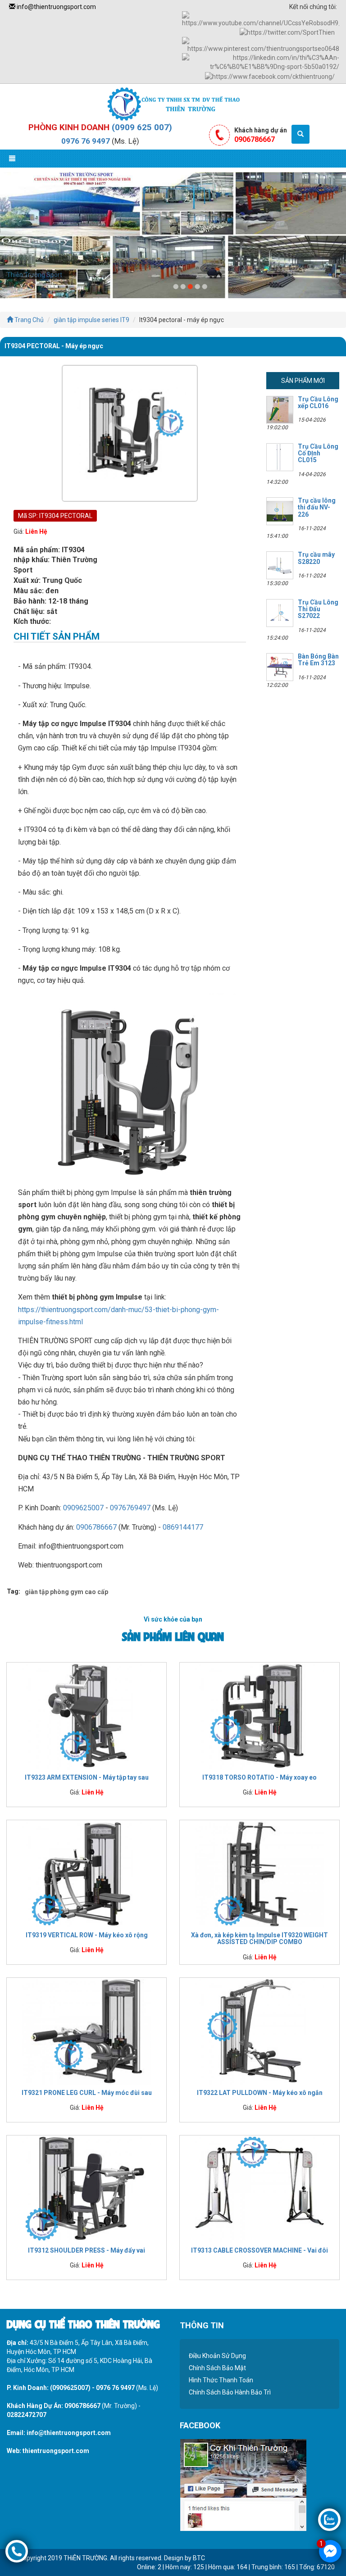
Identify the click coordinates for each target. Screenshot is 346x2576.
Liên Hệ (36, 532)
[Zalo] (329, 2519)
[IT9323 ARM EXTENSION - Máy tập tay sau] (86, 1716)
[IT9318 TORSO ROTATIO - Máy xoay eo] (259, 1716)
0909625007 (83, 1508)
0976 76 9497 (86, 141)
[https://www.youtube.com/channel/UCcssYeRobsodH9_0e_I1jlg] (261, 19)
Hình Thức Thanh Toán (221, 2380)
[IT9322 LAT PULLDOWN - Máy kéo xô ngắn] (259, 2031)
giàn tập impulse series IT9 (91, 320)
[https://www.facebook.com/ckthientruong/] (270, 76)
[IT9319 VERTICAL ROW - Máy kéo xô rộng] (86, 1874)
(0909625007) (70, 2388)
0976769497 (130, 1508)
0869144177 (183, 1527)
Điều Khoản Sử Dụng (217, 2356)
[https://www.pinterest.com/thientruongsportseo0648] (261, 45)
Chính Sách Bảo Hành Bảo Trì (230, 2392)
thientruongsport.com (56, 2451)
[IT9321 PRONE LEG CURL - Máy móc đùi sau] (86, 2031)
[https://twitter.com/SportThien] (287, 32)
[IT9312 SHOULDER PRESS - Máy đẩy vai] (86, 2189)
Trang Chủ (28, 320)
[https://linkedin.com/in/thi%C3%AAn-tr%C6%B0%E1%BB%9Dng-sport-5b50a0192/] (261, 62)
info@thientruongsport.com (56, 7)
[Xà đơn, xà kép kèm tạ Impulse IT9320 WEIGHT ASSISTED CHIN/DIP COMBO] (259, 1874)
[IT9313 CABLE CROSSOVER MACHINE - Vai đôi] (259, 2189)
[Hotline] (17, 2551)
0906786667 (96, 1527)
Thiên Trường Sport (34, 275)
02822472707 (27, 2415)
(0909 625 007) (142, 127)
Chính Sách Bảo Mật (217, 2368)
